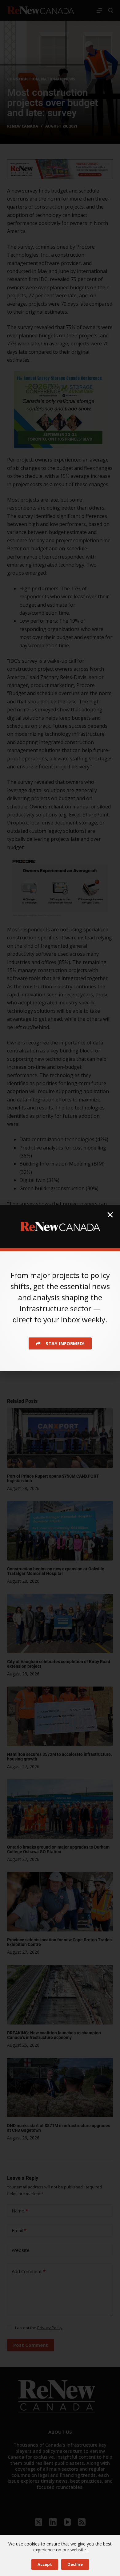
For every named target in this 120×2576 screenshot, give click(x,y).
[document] (60, 1288)
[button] (110, 1215)
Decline (75, 2564)
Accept (45, 2564)
